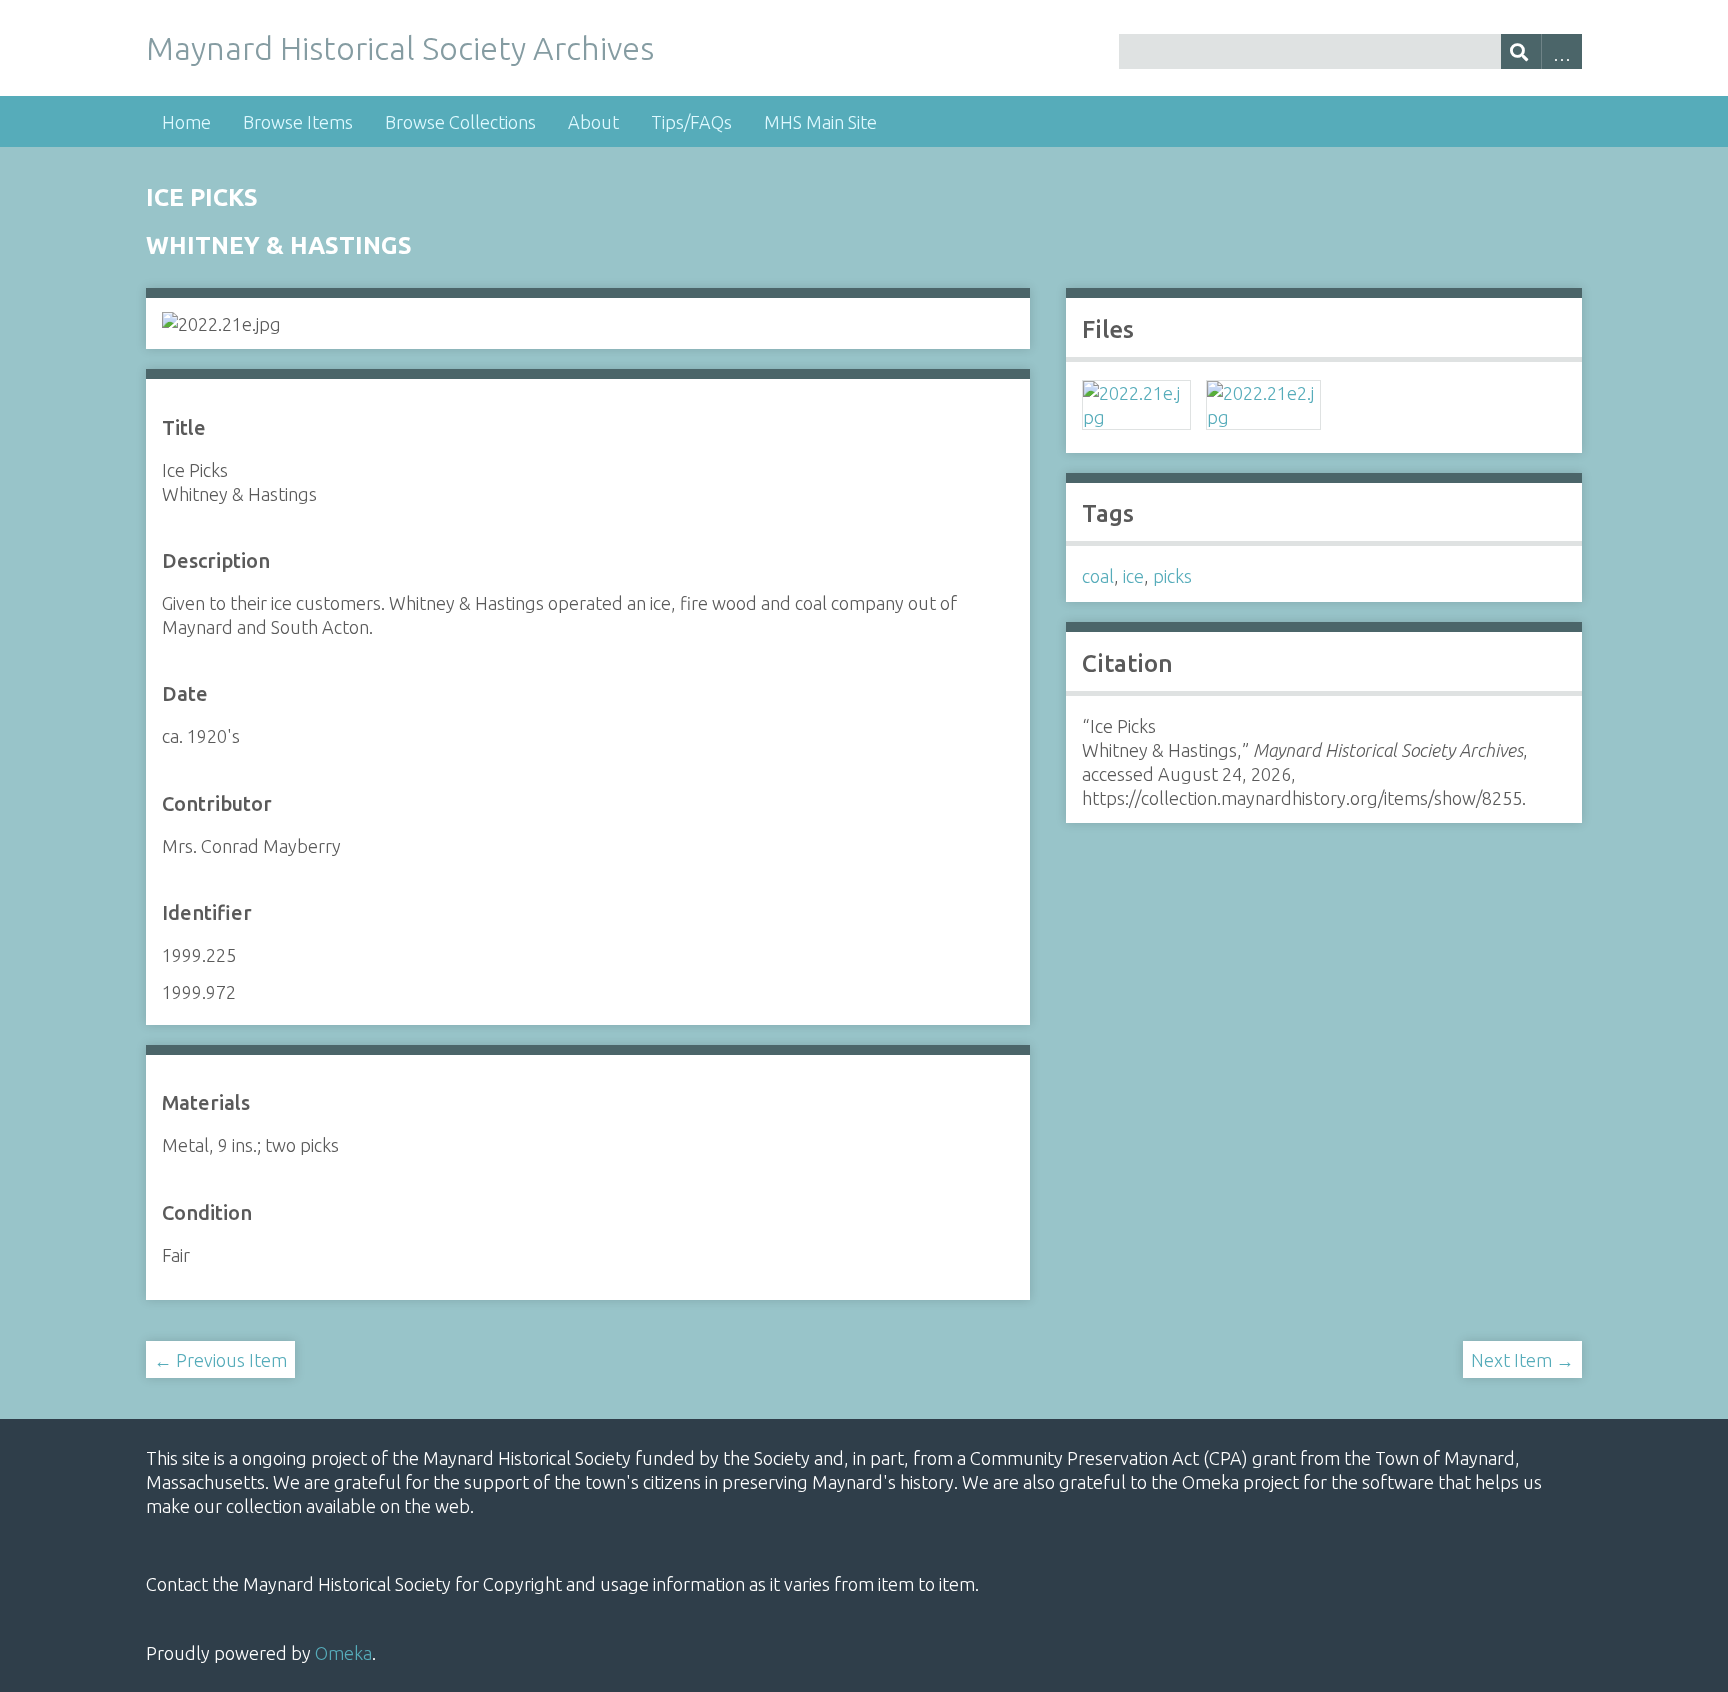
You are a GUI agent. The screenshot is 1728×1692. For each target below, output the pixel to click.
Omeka (343, 1653)
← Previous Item (220, 1360)
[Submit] (1521, 51)
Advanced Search (1561, 51)
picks (1172, 576)
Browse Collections (460, 122)
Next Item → (1522, 1360)
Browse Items (298, 122)
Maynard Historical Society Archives (400, 48)
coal (1098, 576)
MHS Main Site (820, 122)
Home (186, 122)
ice (1133, 576)
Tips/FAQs (691, 122)
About (593, 122)
